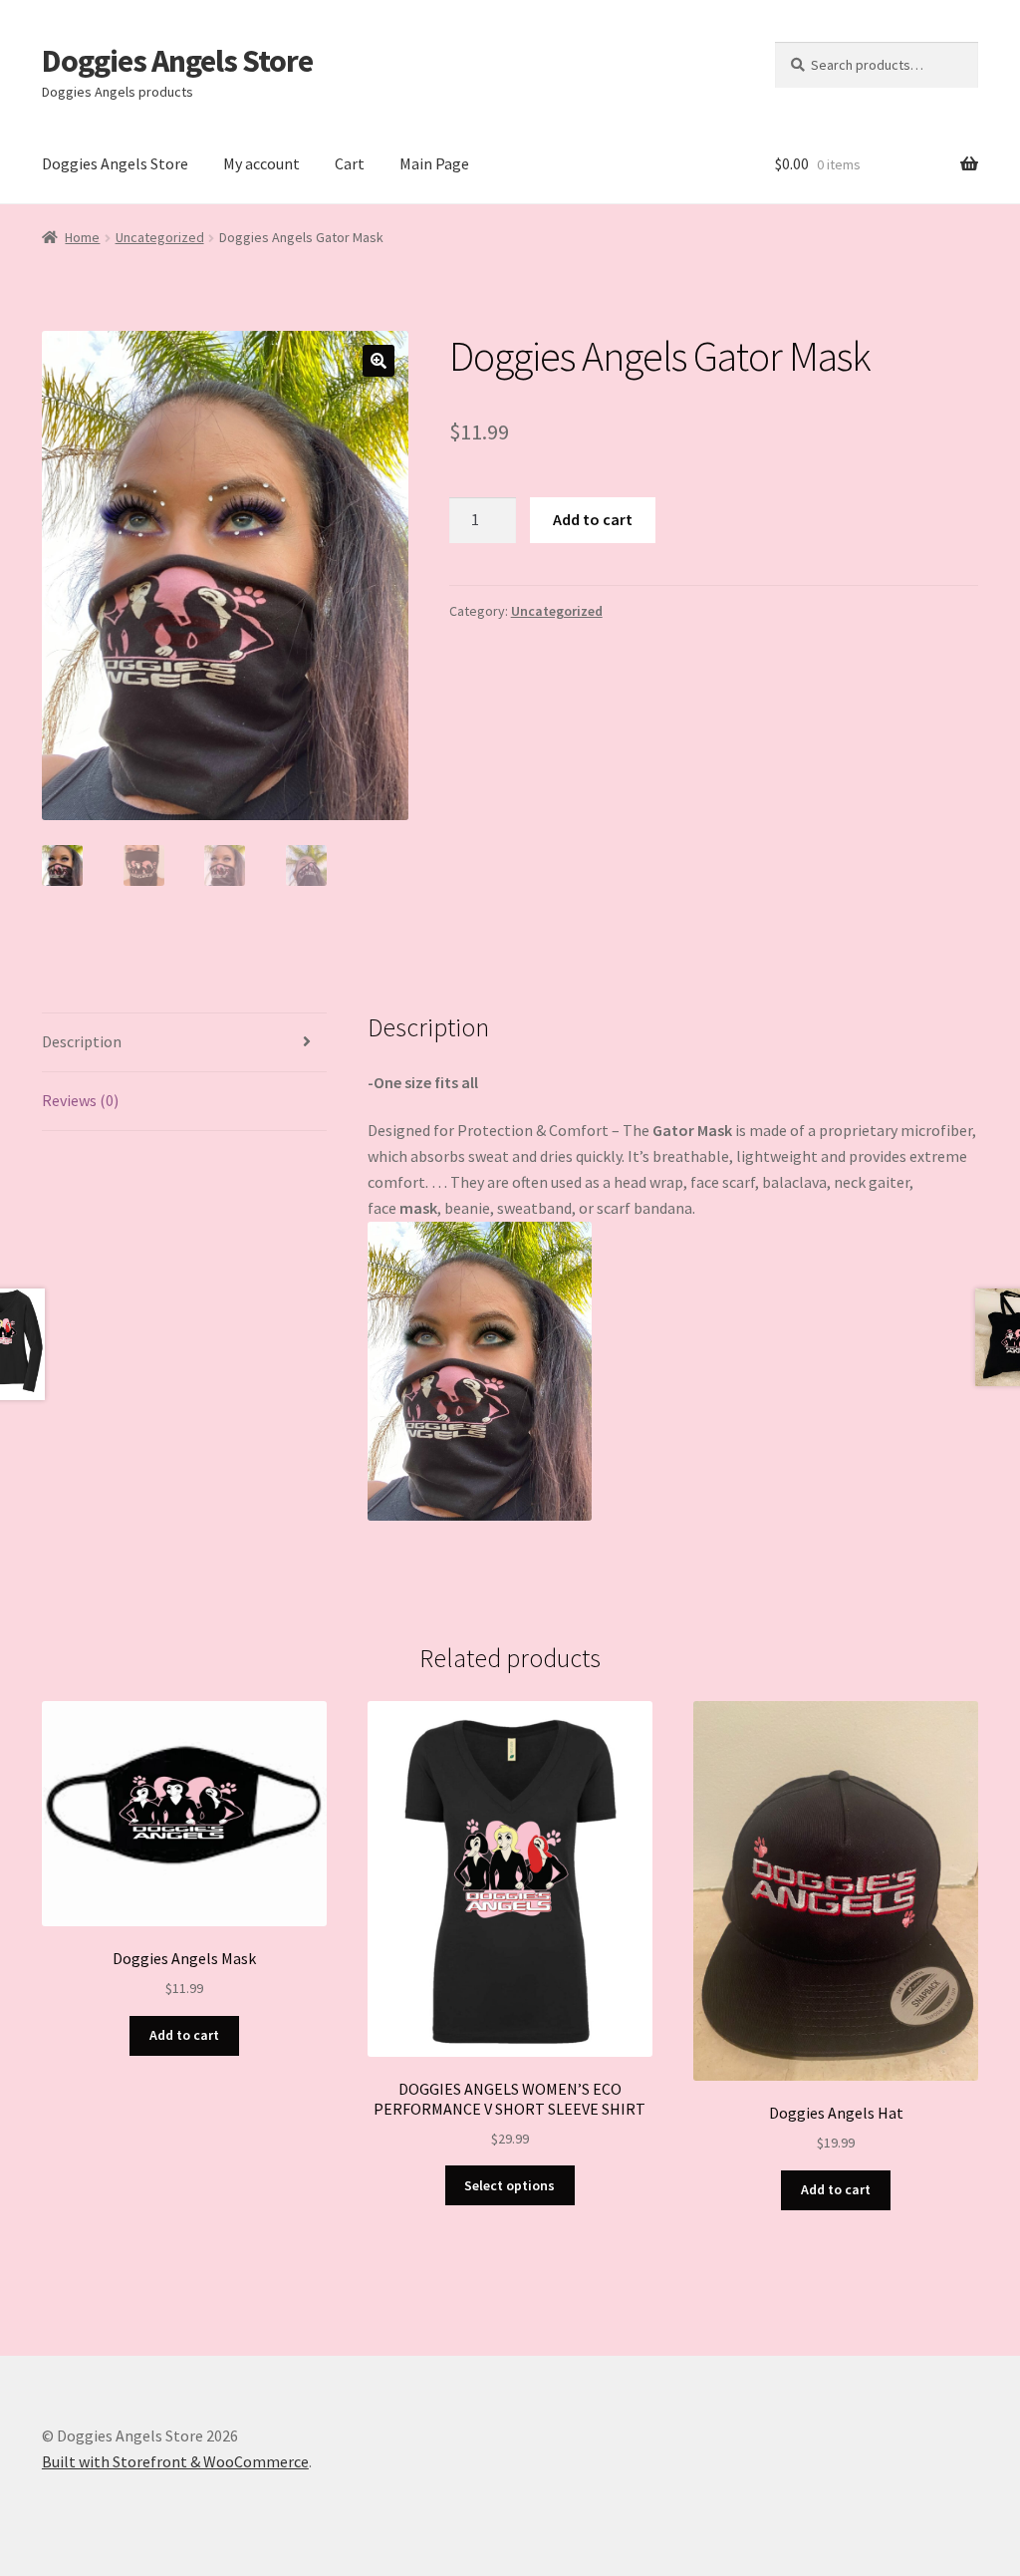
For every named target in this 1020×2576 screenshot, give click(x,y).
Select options (510, 2185)
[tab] (184, 1043)
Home (82, 237)
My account (261, 163)
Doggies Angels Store (177, 61)
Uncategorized (160, 237)
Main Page (434, 163)
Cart (350, 163)
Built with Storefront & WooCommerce (175, 2461)
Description (82, 1041)
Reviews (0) (80, 1100)
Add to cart (593, 519)
